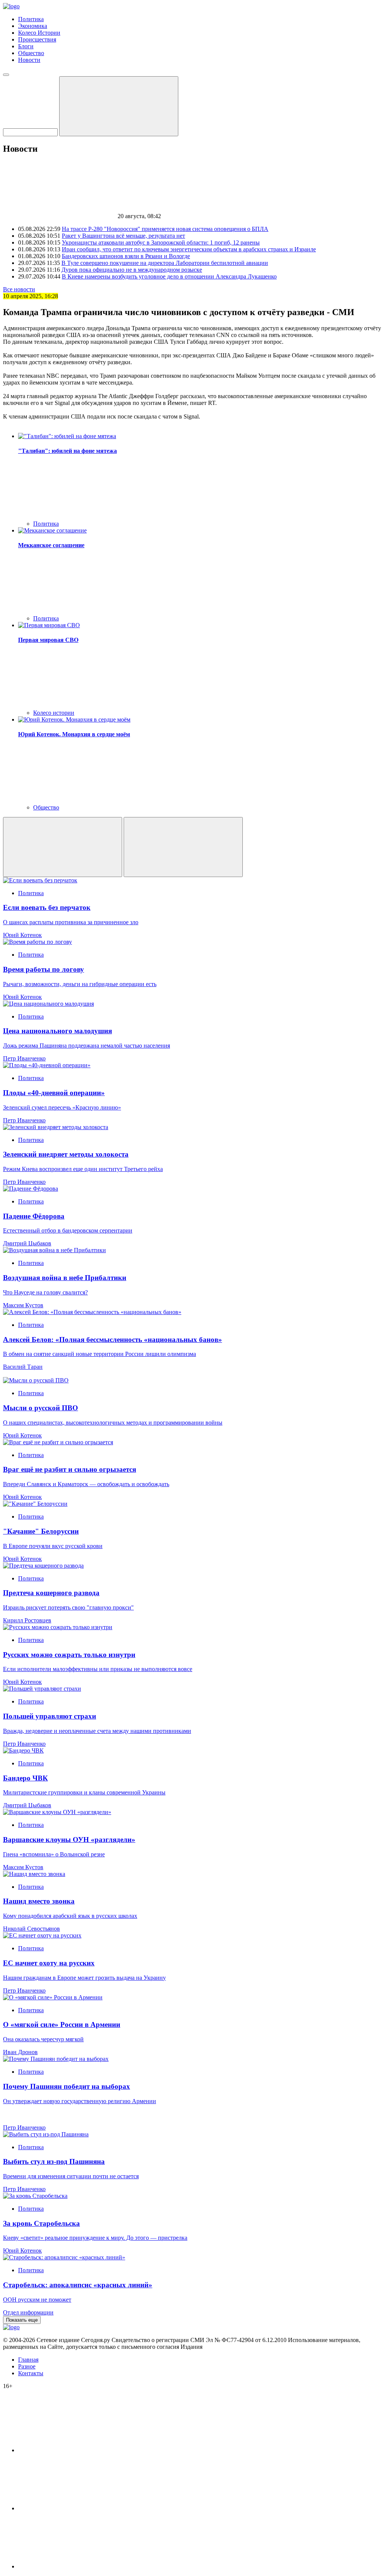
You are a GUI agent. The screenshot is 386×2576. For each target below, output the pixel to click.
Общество (31, 53)
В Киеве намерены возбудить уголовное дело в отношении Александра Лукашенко (169, 276)
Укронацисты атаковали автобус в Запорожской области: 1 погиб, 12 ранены (161, 242)
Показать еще (22, 2320)
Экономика (33, 26)
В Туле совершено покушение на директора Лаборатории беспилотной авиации (165, 263)
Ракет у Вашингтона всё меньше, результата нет (123, 236)
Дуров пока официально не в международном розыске (132, 270)
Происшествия (37, 39)
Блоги (26, 46)
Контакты (31, 2373)
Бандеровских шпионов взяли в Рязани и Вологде (126, 256)
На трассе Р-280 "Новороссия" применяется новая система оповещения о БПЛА (165, 229)
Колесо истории (54, 713)
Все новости (19, 289)
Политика (31, 19)
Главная (28, 2360)
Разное (27, 2366)
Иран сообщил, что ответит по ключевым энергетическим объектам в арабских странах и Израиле (189, 249)
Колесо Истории (39, 33)
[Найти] (119, 106)
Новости (29, 60)
